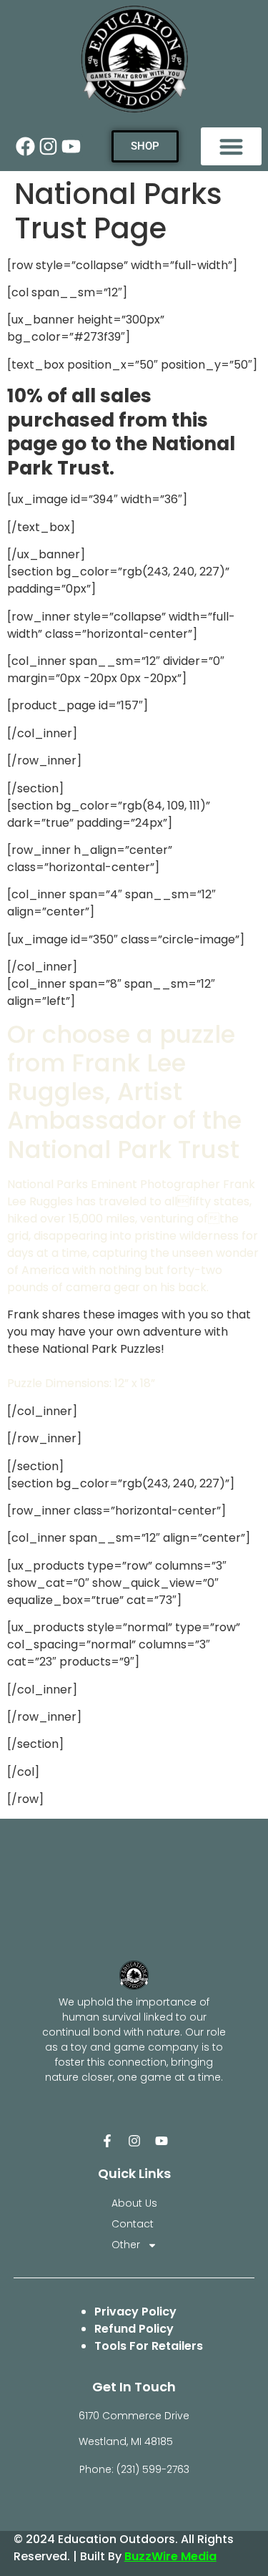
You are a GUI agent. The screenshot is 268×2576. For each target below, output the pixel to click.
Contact (133, 2224)
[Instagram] (48, 146)
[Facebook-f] (107, 2141)
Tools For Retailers (149, 2346)
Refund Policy (134, 2329)
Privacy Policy (135, 2312)
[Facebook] (25, 146)
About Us (134, 2203)
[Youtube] (71, 146)
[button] (231, 146)
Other (126, 2245)
